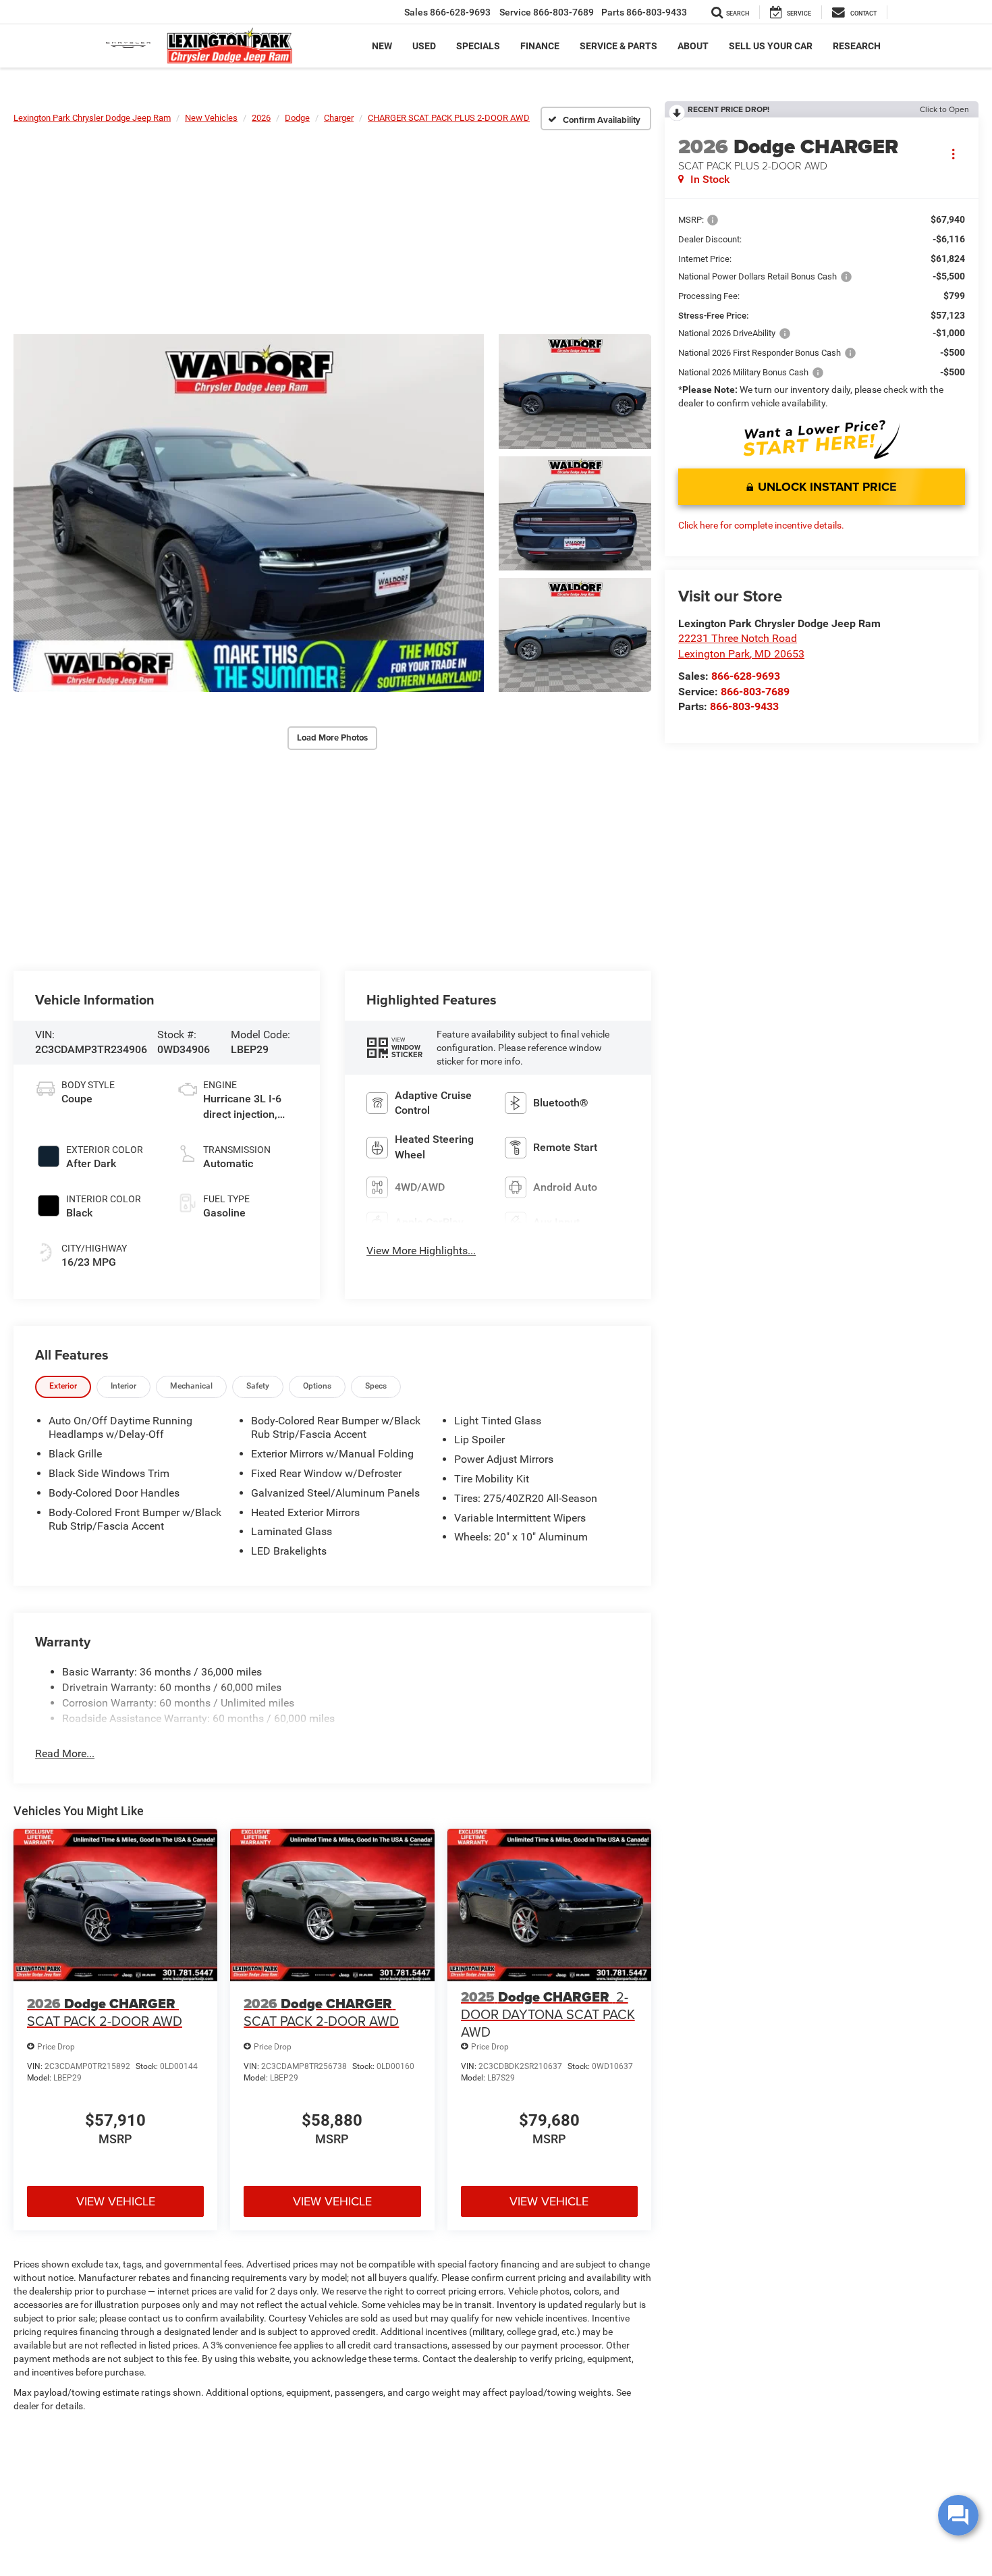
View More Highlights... (421, 1251)
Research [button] (857, 46)
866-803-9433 (744, 706)
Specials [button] (478, 46)
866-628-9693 (746, 676)
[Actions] (953, 154)
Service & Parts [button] (618, 46)
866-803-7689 (755, 692)
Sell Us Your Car (771, 46)
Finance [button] (540, 46)
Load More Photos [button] (332, 737)
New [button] (382, 46)
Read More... (65, 1753)
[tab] (63, 1387)
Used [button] (424, 46)
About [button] (693, 46)
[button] (249, 513)
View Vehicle (116, 2201)
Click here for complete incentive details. (761, 525)
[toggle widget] (958, 2515)
